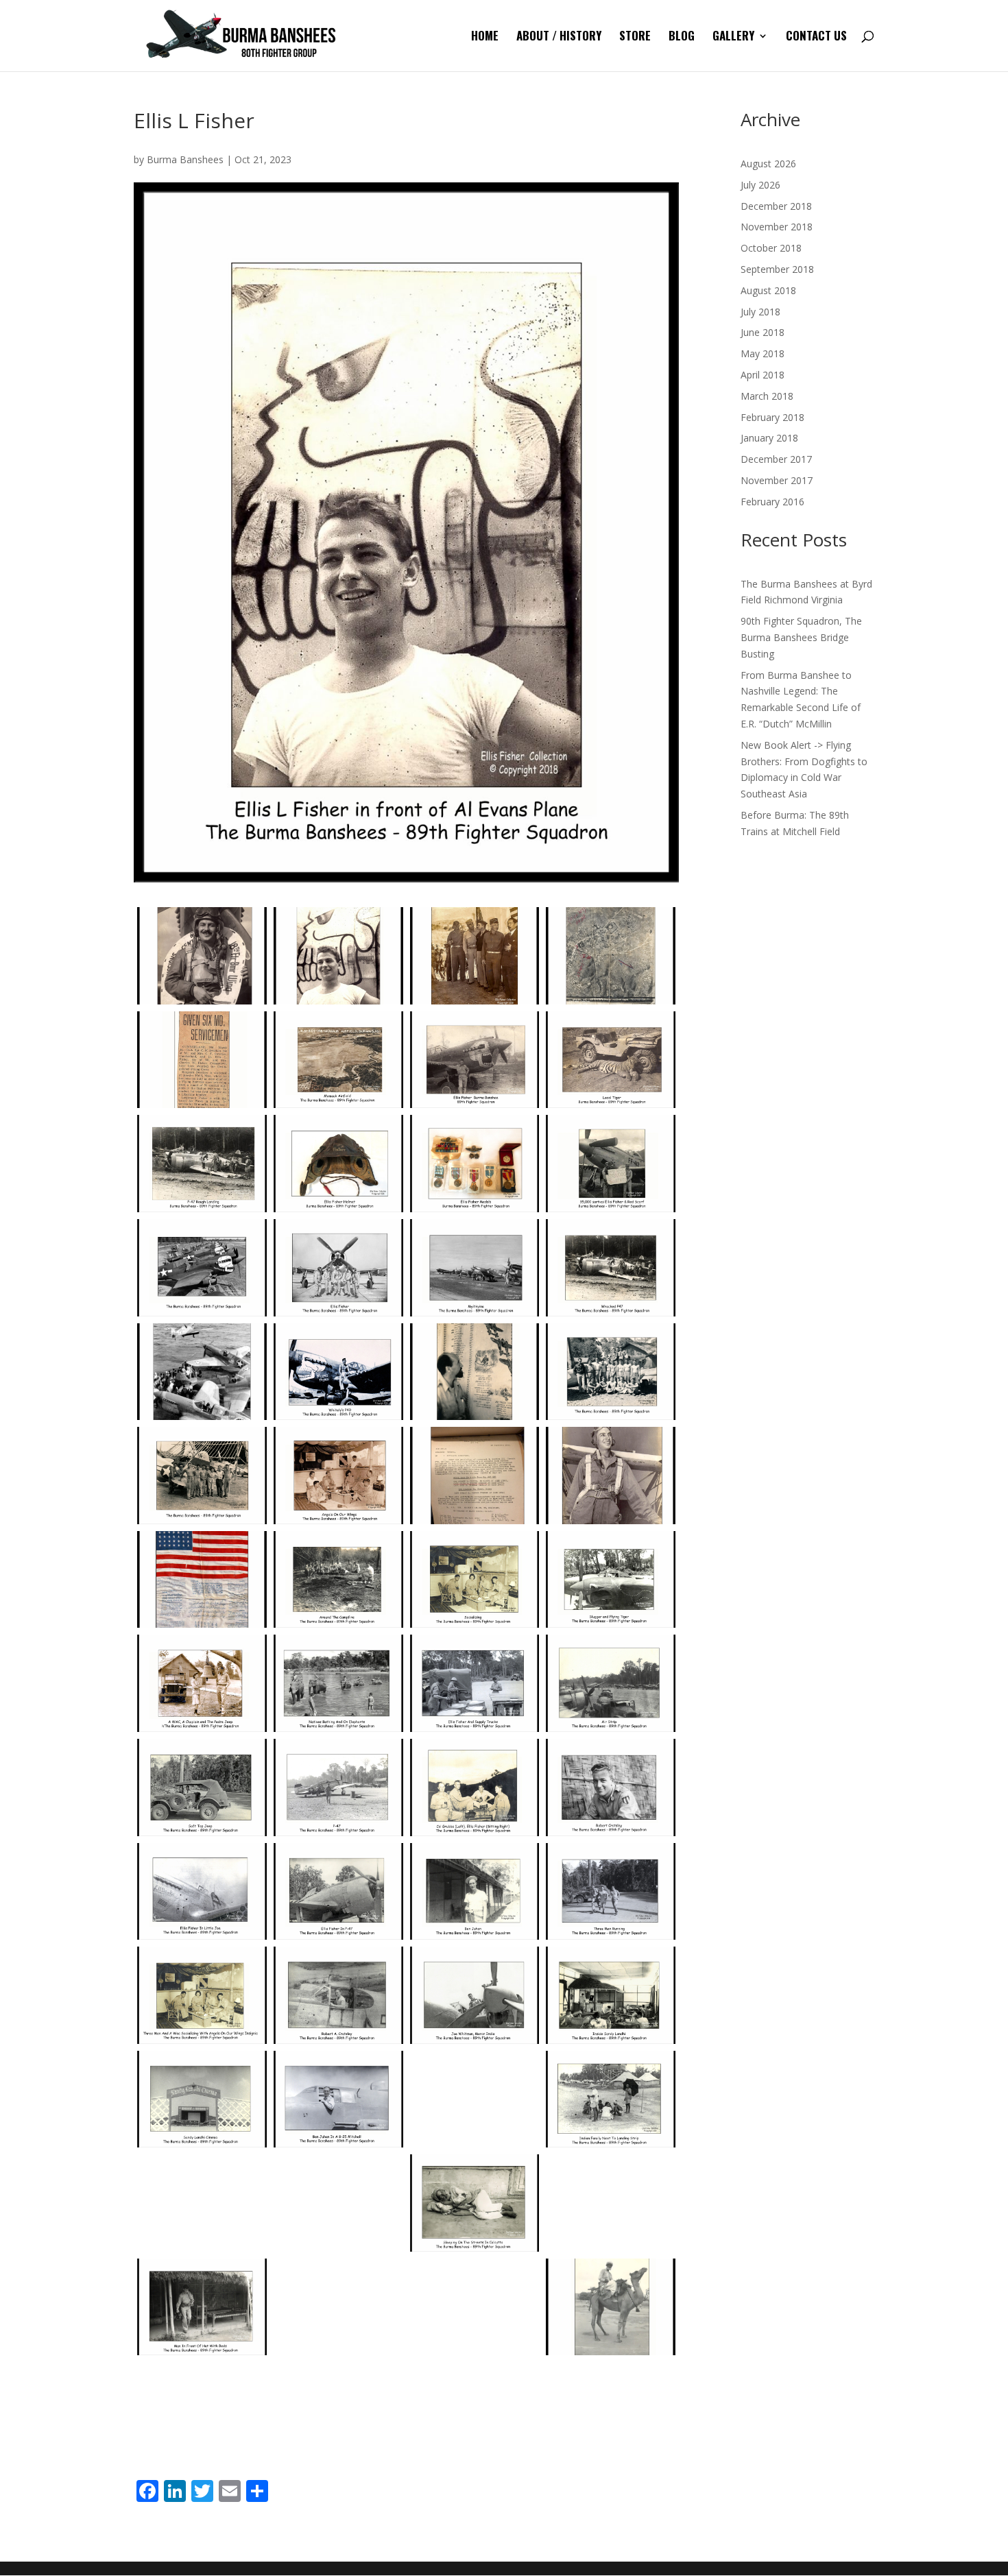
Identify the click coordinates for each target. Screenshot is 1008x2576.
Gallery (733, 37)
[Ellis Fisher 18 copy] (611, 1268)
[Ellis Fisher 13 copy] (611, 1164)
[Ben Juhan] (475, 1892)
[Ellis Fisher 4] (611, 956)
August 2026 (768, 164)
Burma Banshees (185, 159)
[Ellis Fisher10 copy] (611, 1476)
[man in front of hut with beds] (202, 2307)
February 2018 (772, 417)
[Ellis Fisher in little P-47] (338, 1892)
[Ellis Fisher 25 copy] (475, 1476)
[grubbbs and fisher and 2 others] (475, 1787)
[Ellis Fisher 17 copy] (475, 1268)
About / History (559, 37)
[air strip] (611, 1683)
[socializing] (475, 1580)
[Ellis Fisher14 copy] (202, 1580)
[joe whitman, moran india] (475, 1995)
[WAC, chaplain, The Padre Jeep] (202, 1683)
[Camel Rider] (611, 2307)
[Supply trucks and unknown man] (611, 2203)
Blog (682, 37)
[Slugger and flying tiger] (611, 1580)
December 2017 (776, 459)
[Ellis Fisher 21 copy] (475, 1372)
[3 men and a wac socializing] (202, 1995)
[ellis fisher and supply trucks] (475, 1683)
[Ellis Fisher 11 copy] (338, 1164)
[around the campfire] (338, 1580)
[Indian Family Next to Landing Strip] (611, 2099)
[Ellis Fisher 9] (202, 1164)
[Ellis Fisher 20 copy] (338, 1372)
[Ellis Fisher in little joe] (202, 1892)
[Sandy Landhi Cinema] (202, 2099)
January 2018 (769, 438)
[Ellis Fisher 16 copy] (338, 1268)
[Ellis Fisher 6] (338, 1060)
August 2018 (768, 290)
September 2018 (777, 269)
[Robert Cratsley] (611, 1787)
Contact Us (816, 37)
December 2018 (776, 206)
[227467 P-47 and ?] (338, 1787)
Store (635, 37)
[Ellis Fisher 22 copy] (611, 1372)
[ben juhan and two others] (475, 2307)
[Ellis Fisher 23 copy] (202, 1476)
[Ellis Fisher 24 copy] (338, 1476)
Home (485, 37)
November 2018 (777, 227)
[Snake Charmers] (202, 2203)
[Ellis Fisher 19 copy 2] (202, 1372)
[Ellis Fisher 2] (338, 956)
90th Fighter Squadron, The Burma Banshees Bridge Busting (801, 637)
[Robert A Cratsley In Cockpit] (338, 1995)
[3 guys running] (611, 1892)
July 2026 (760, 185)
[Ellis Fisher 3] (475, 956)
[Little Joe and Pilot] (338, 2203)
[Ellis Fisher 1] (202, 956)
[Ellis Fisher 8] (611, 1060)
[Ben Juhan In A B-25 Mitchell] (338, 2099)
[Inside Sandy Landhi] (611, 1995)
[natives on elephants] (338, 1683)
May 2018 (763, 353)
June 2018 (763, 332)
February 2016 (772, 502)
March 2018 (767, 396)
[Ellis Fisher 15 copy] (202, 1268)
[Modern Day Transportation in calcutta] (202, 2411)
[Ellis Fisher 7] (475, 1060)
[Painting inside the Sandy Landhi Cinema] (475, 2099)
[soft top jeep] (202, 1787)
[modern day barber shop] (338, 2307)
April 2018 (763, 375)
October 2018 (771, 248)
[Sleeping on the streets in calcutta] (475, 2203)
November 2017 (777, 480)
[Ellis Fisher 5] (202, 1060)
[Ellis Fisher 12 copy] (475, 1164)
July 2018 (760, 312)
